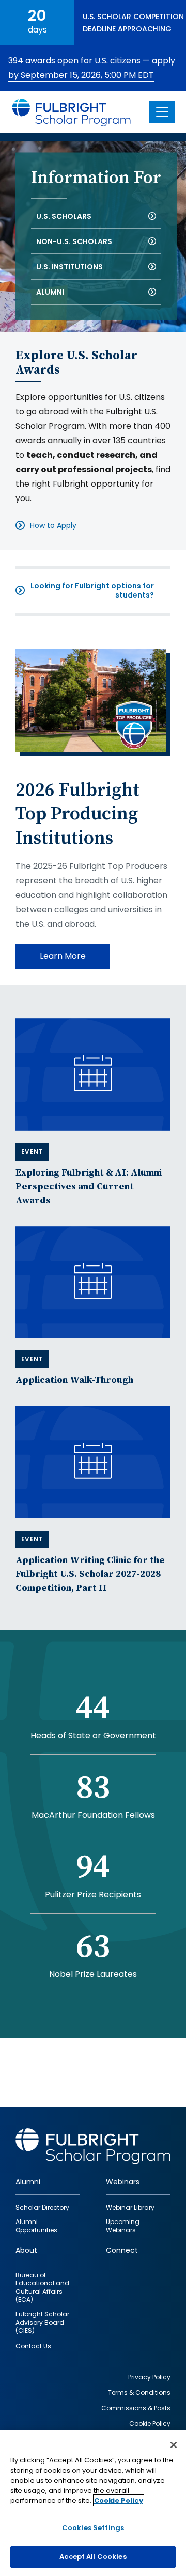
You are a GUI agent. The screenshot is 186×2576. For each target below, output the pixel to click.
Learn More (63, 956)
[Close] (174, 2445)
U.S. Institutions (69, 266)
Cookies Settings (93, 2528)
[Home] (72, 112)
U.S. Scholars (64, 216)
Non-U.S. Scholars (74, 241)
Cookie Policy (119, 2500)
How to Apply (53, 525)
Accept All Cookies (93, 2557)
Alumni (50, 292)
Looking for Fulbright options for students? (92, 590)
